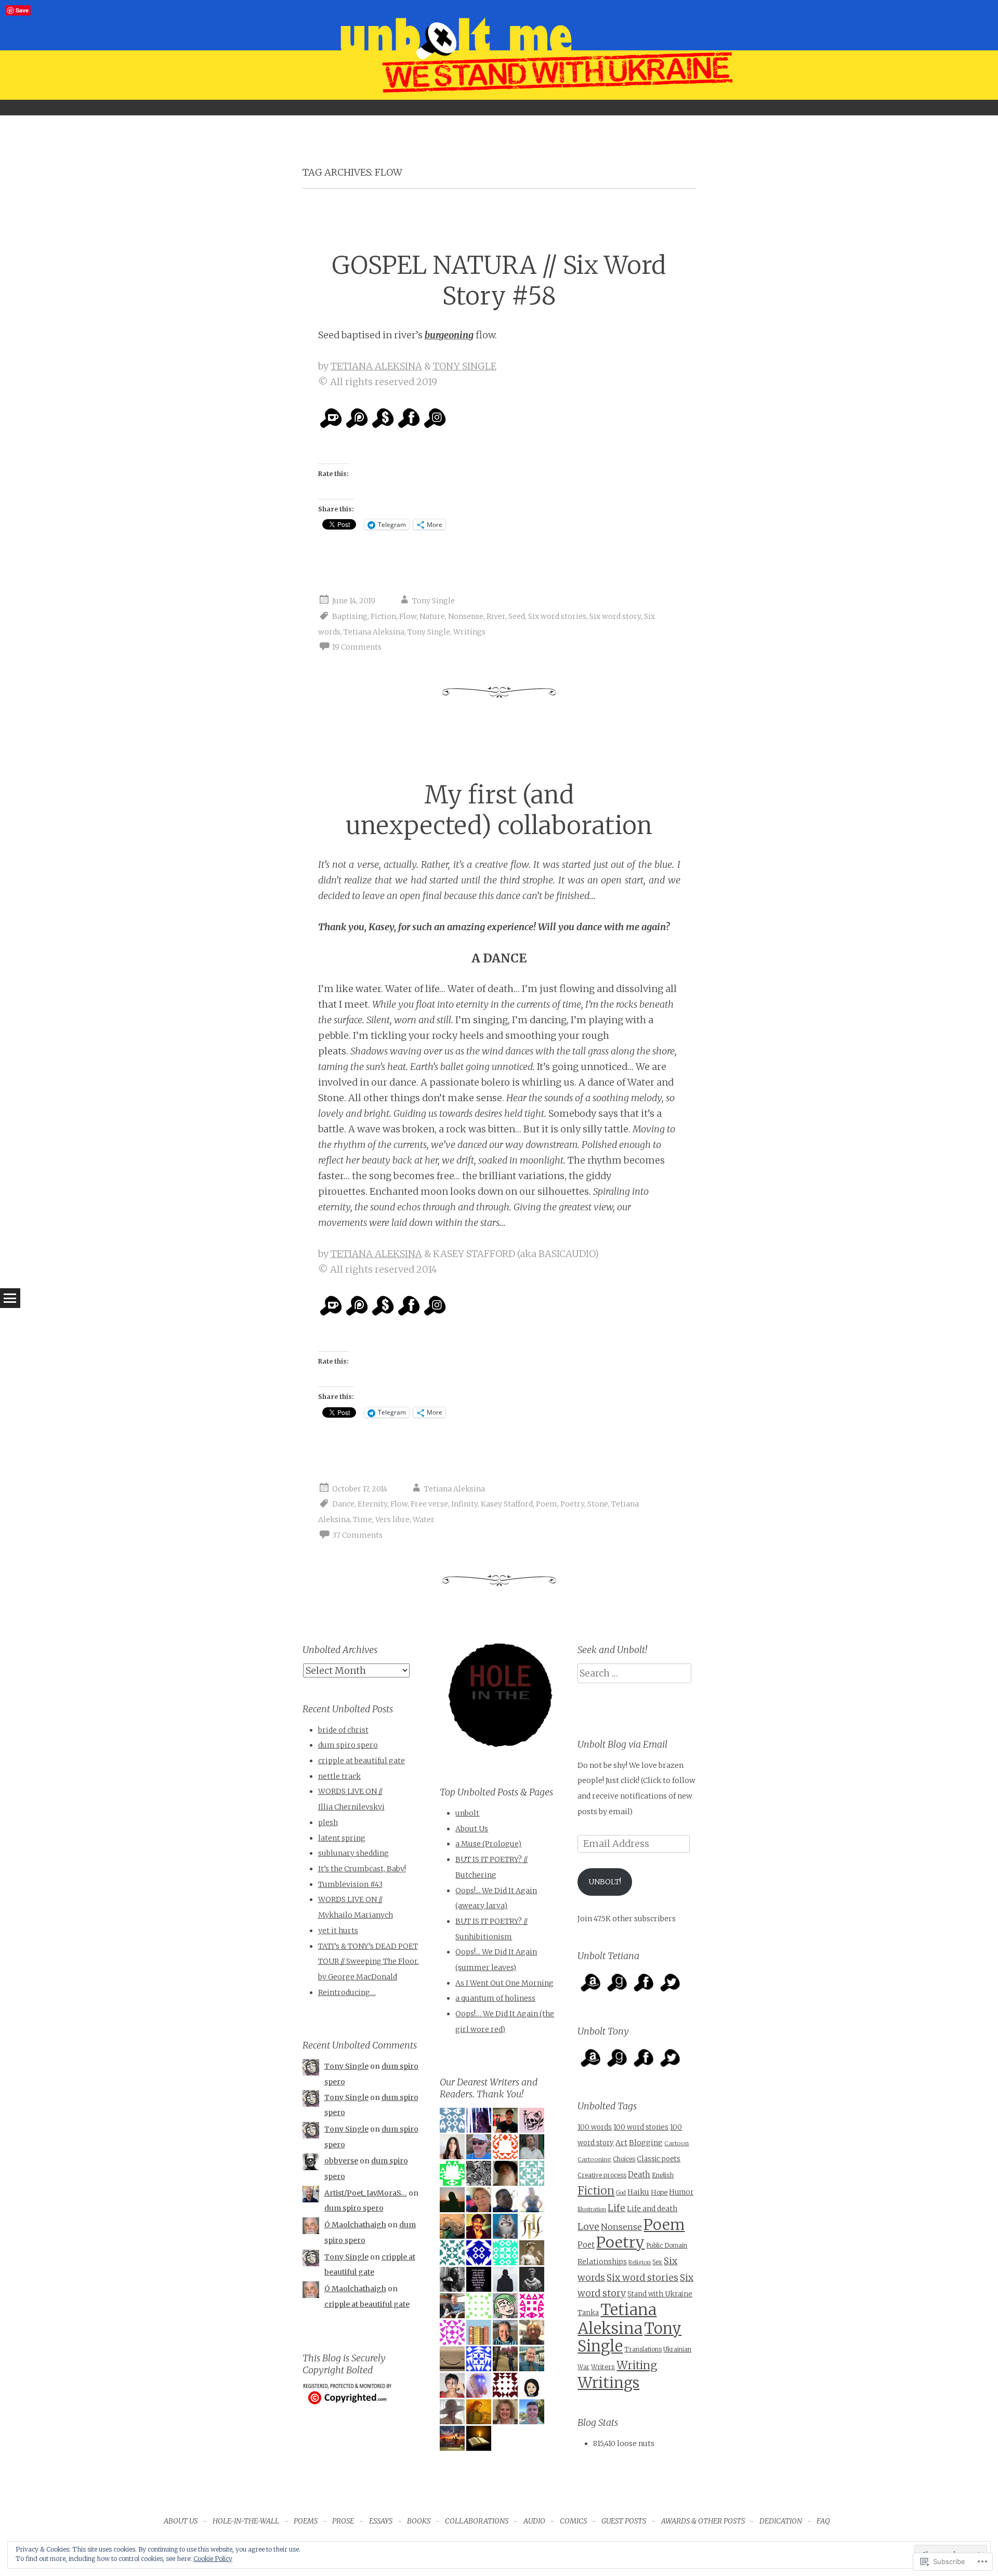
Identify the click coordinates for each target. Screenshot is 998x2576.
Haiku (638, 2192)
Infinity (464, 1504)
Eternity (372, 1504)
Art (621, 2143)
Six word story (615, 616)
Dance (343, 1504)
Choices (624, 2159)
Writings (469, 632)
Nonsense (466, 616)
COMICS (573, 2521)
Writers (603, 2367)
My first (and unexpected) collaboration (499, 810)
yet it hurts (338, 1931)
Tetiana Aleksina (374, 632)
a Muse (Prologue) (488, 1844)
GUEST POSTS (624, 2521)
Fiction (383, 616)
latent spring (342, 1838)
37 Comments (357, 1535)
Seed (517, 616)
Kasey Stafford (507, 1504)
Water (424, 1520)
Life (616, 2208)
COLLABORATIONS (477, 2521)
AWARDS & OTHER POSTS (703, 2521)
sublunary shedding (353, 1853)
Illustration (592, 2209)
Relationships (602, 2262)
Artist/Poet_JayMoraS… (366, 2193)
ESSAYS (381, 2521)
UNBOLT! (605, 1882)
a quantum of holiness (495, 1998)
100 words (595, 2127)
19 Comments (357, 647)
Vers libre (392, 1520)
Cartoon (677, 2143)
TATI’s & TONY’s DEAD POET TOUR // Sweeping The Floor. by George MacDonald (369, 1961)
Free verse (429, 1504)
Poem (547, 1504)
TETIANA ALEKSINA (376, 366)
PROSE (343, 2521)
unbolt (467, 1813)
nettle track (339, 1776)
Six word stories (557, 616)
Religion (640, 2262)
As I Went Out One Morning (504, 1983)
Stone (598, 1504)
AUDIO (534, 2521)
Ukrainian (677, 2349)
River (496, 616)
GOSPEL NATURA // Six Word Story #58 (499, 281)
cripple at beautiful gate (362, 1761)
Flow (408, 616)
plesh (328, 1822)
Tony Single (434, 601)
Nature (432, 616)
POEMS (306, 2521)
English (663, 2175)
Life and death (652, 2209)
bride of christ (343, 1730)
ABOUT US (181, 2521)
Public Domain (667, 2245)
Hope (659, 2192)
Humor (681, 2192)
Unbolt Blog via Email (622, 1744)
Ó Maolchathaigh (355, 2225)
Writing (637, 2365)
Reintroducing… (347, 1992)
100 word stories (641, 2127)
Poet (586, 2245)
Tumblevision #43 (350, 1884)
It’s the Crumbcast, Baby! (362, 1869)
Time (363, 1520)
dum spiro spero (348, 1745)
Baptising (350, 616)
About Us (472, 1829)
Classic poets (659, 2159)
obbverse (341, 2161)
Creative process (602, 2175)
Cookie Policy (213, 2559)
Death (639, 2175)
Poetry (572, 1504)
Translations (643, 2349)
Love (588, 2227)
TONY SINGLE (465, 366)
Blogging (646, 2143)
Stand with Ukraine (660, 2294)
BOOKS (419, 2521)
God (621, 2193)
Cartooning (594, 2159)
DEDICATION (781, 2521)
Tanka (588, 2313)
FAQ (823, 2521)
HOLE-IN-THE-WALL (246, 2521)
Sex (657, 2262)
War (583, 2367)
